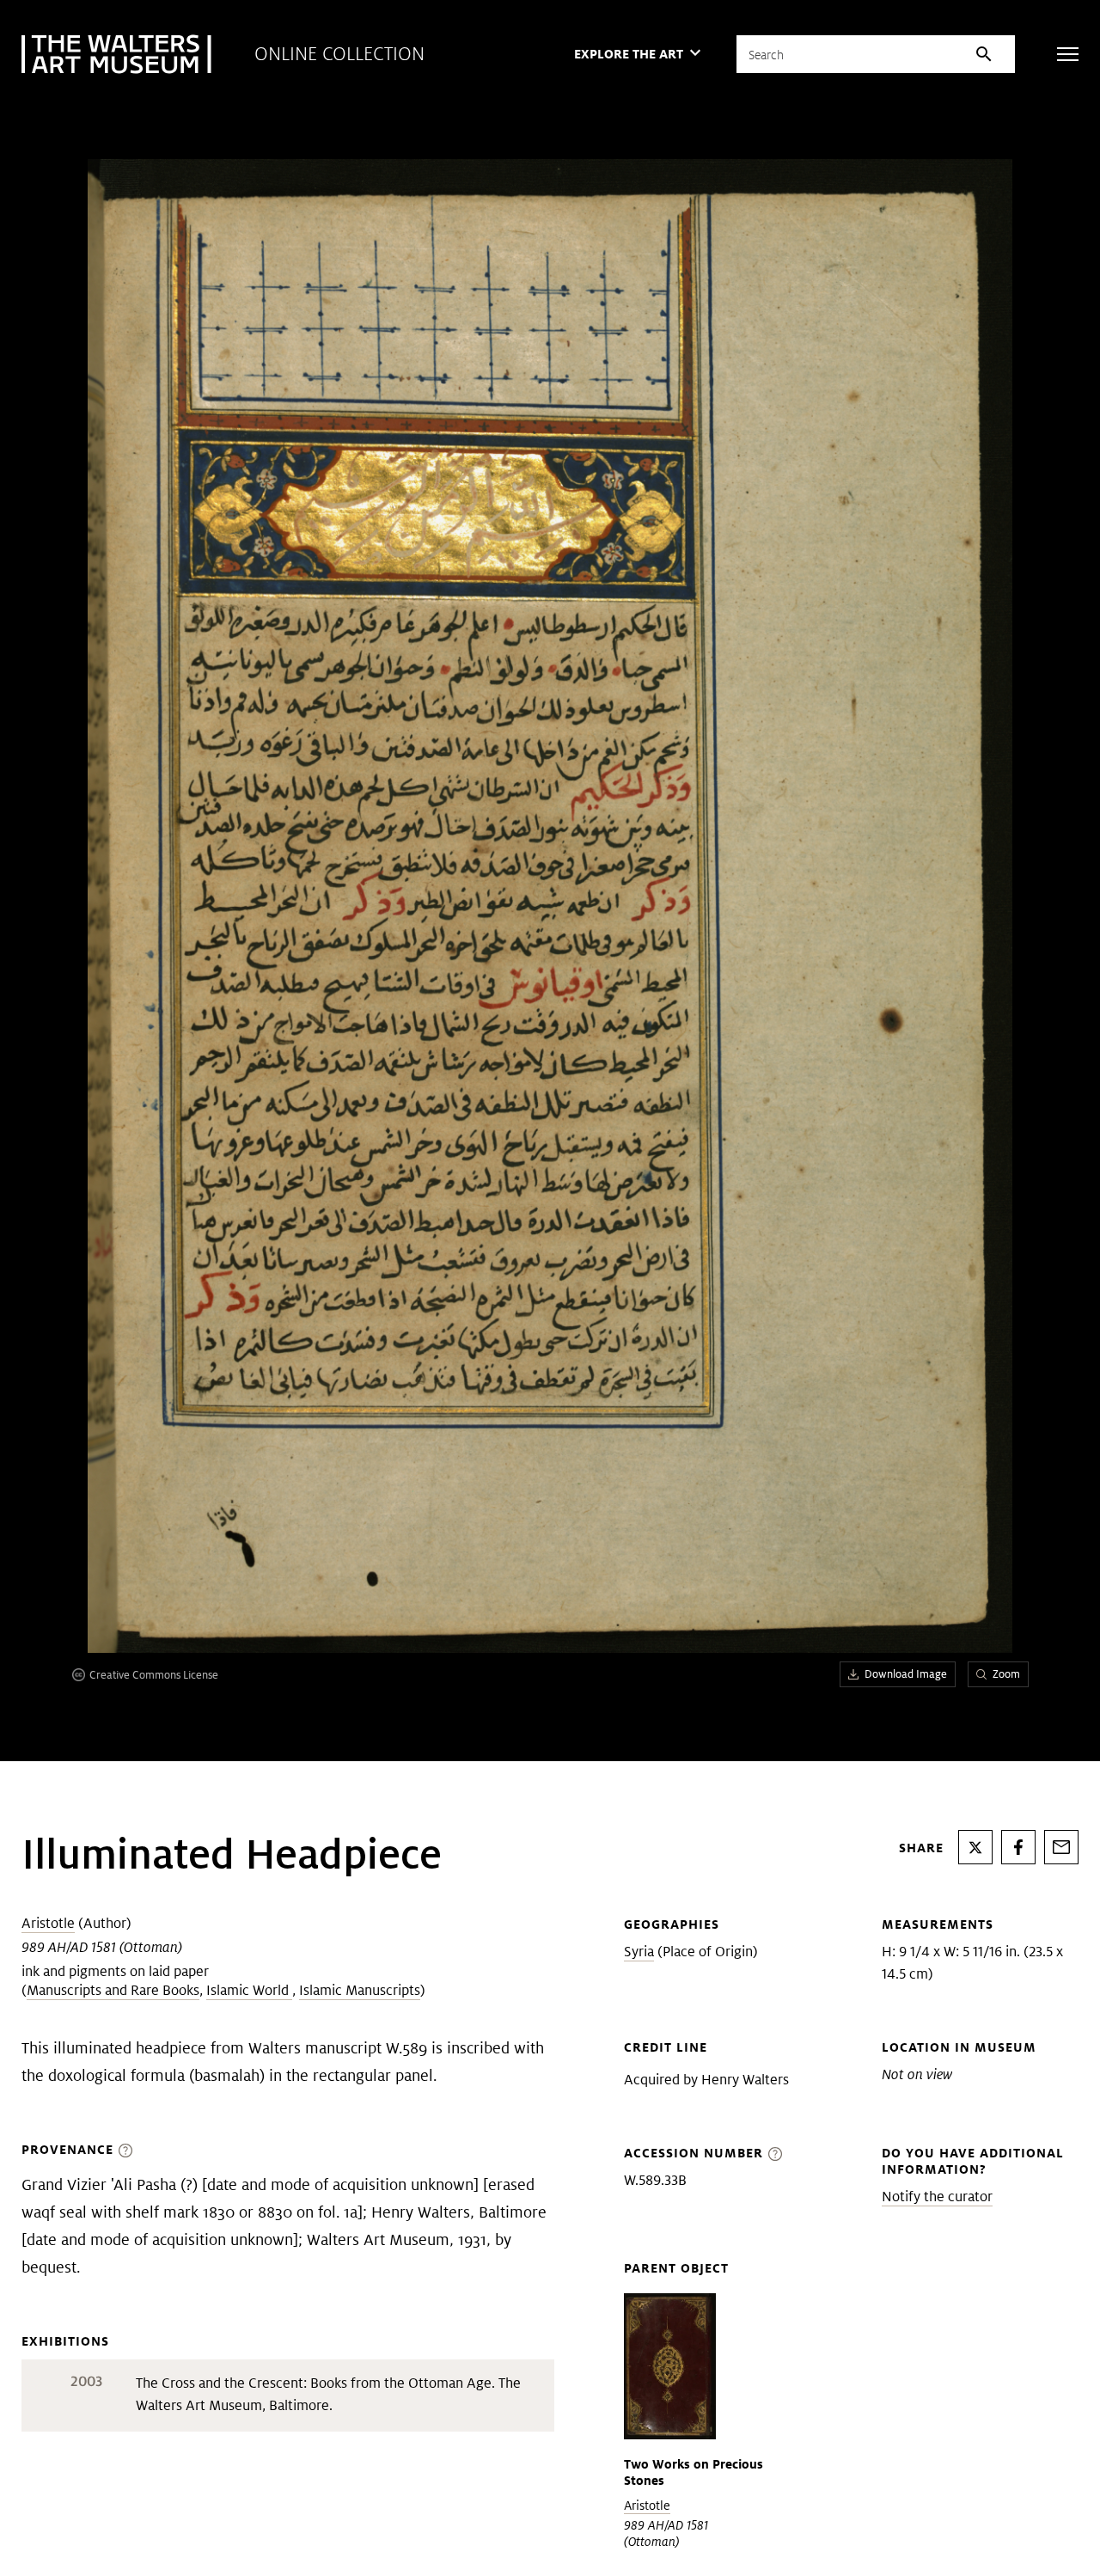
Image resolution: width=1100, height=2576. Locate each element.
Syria (639, 1952)
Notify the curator (937, 2197)
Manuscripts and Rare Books (113, 1990)
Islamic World (249, 1990)
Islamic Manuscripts (360, 1990)
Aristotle (48, 1923)
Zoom (1006, 1674)
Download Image (906, 1674)
